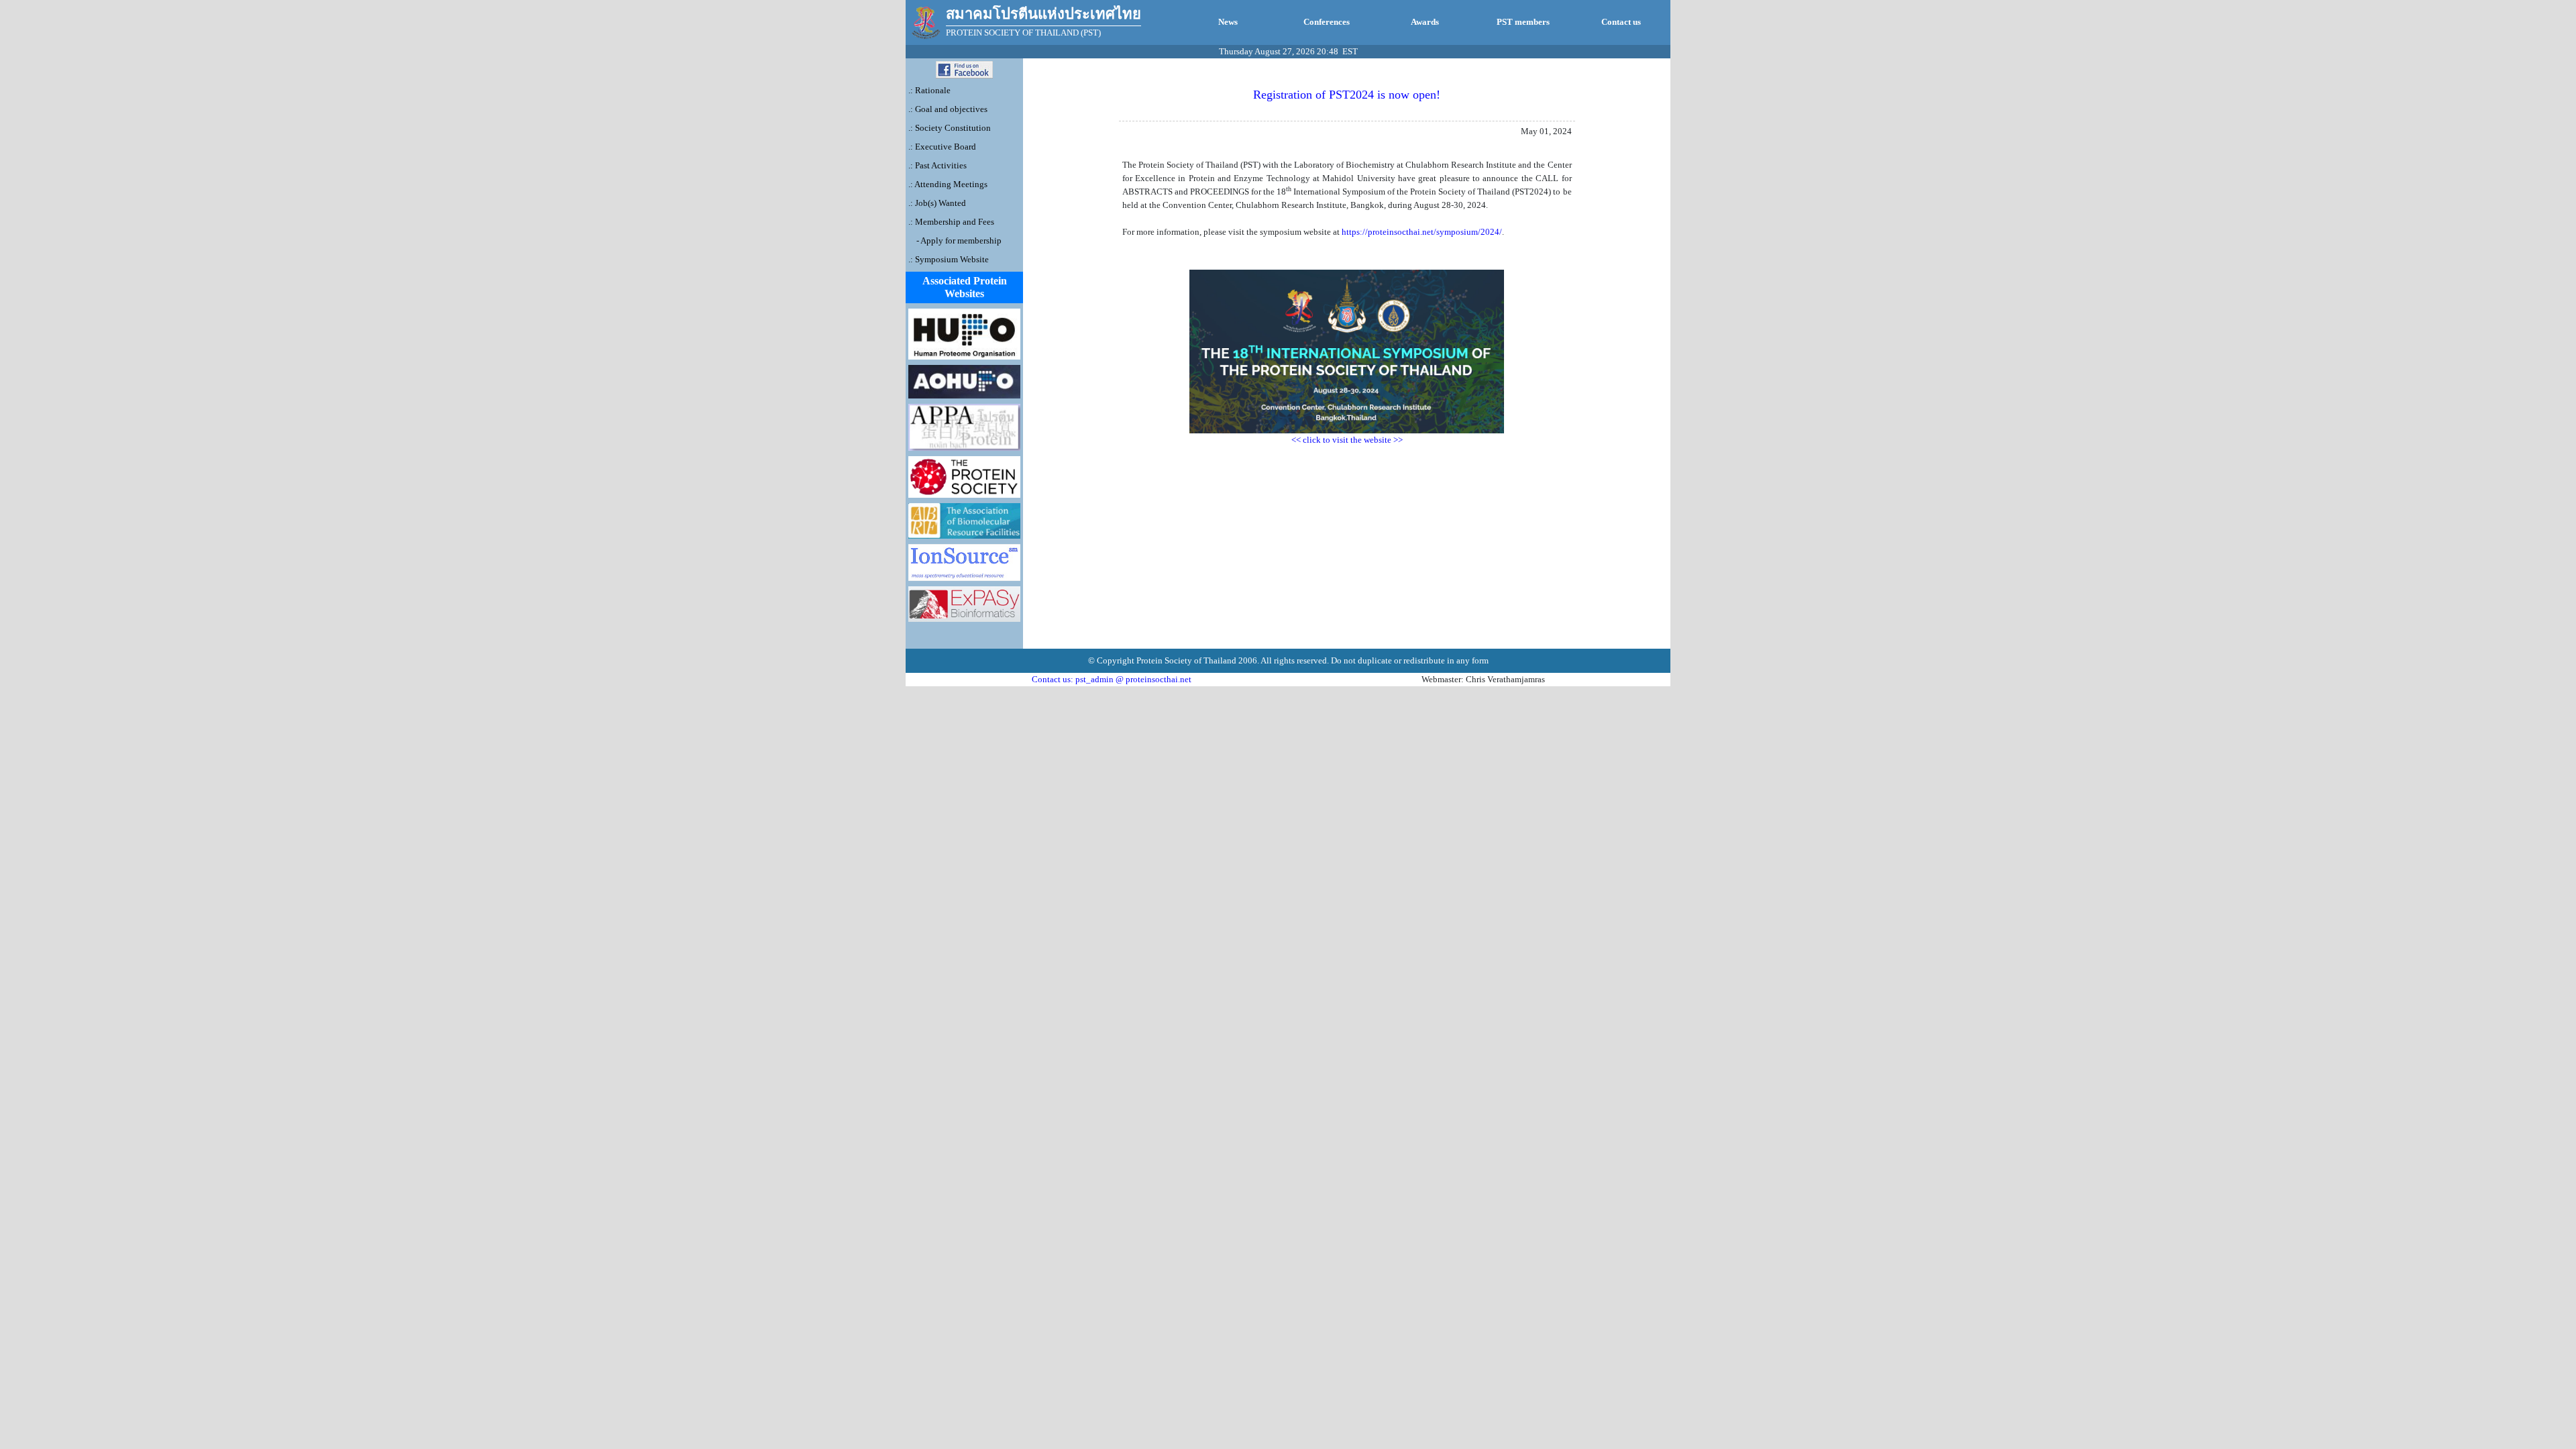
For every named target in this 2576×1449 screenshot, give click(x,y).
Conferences (1327, 22)
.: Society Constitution (950, 128)
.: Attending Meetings (948, 184)
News (1228, 22)
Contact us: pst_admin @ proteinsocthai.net (1112, 679)
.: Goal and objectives (948, 109)
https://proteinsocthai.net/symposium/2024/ (1422, 232)
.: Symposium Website (949, 259)
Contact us (1621, 22)
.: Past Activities (937, 165)
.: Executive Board (942, 147)
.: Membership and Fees (951, 222)
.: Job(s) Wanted (937, 203)
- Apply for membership (958, 240)
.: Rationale (929, 90)
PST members (1523, 22)
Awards (1425, 22)
